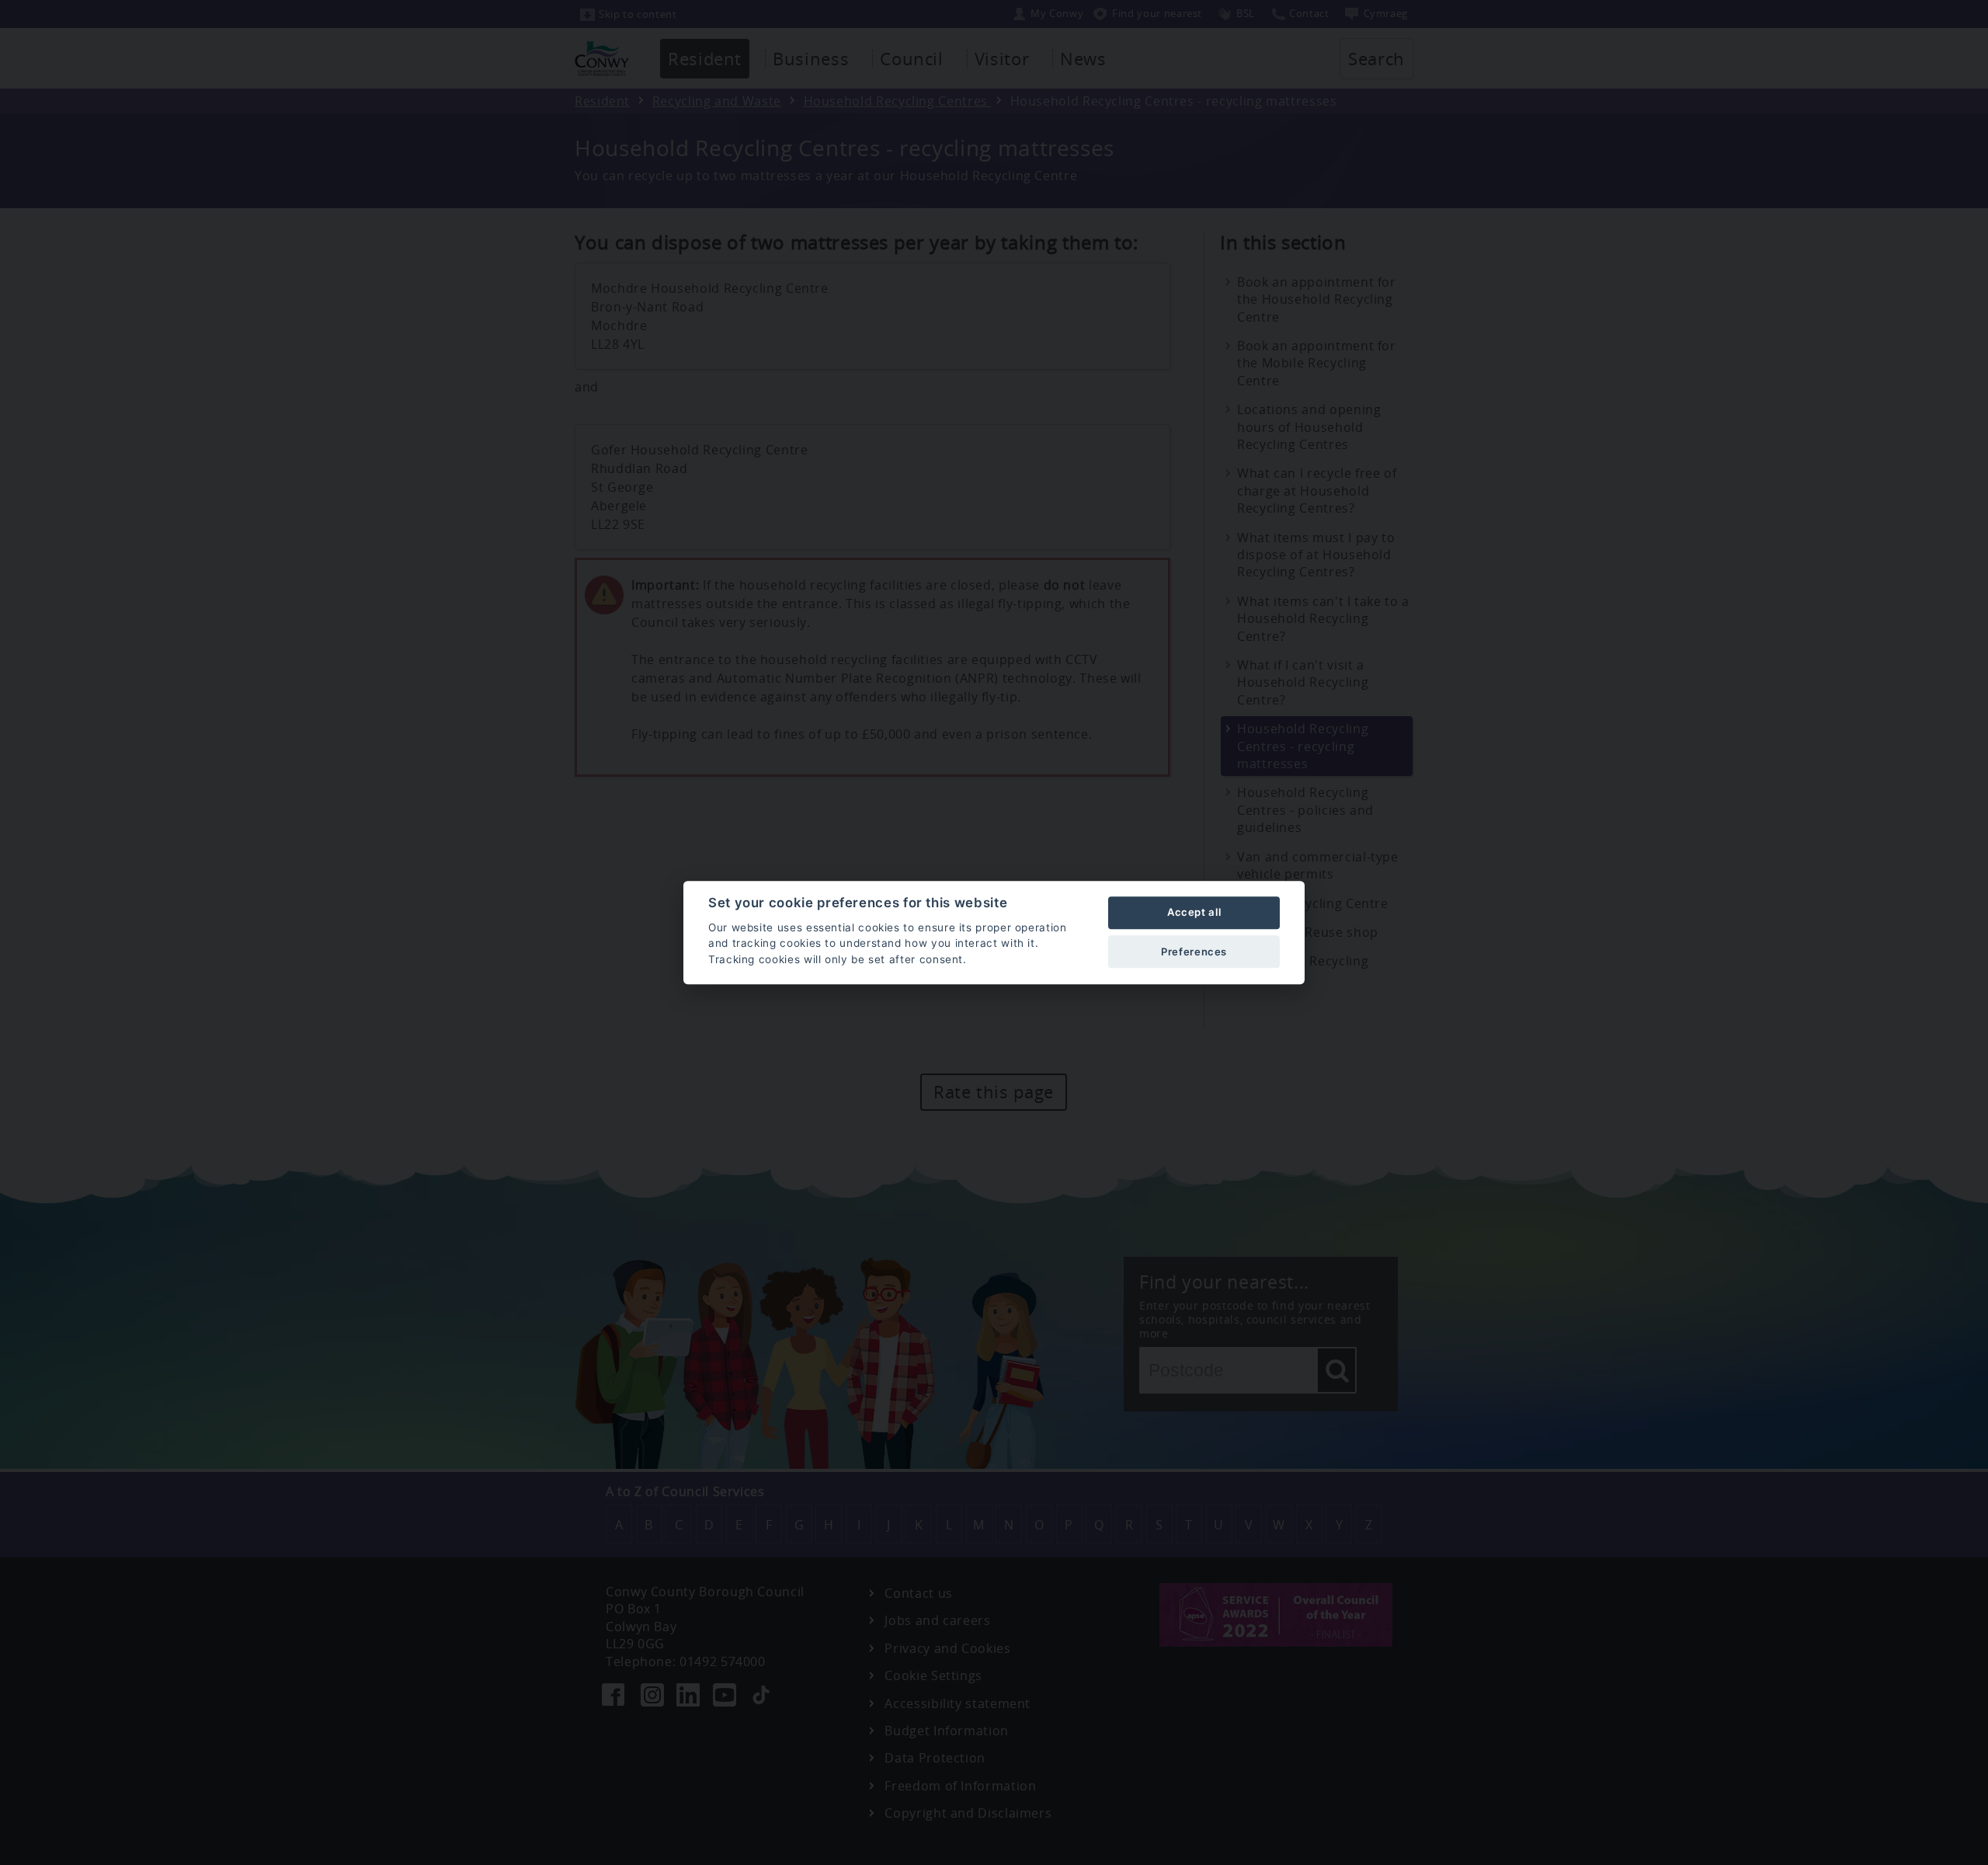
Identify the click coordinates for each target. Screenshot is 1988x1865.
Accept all (1194, 913)
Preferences (1194, 952)
